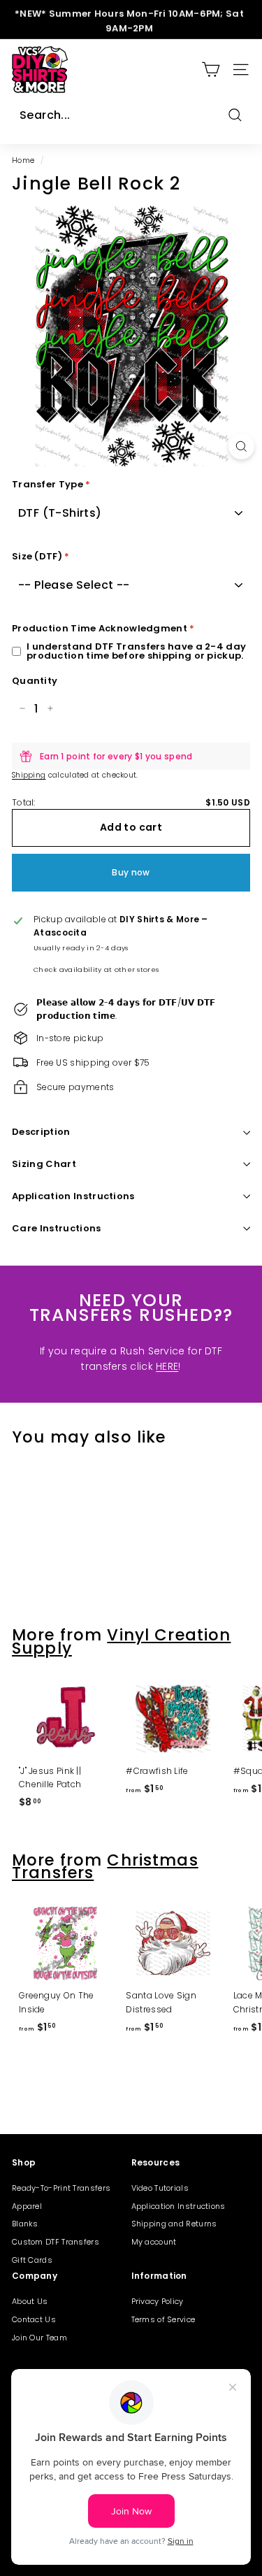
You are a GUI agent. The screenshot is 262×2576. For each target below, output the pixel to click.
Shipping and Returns (174, 2224)
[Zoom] (241, 446)
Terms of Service (163, 2319)
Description (41, 1132)
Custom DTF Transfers (56, 2242)
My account (154, 2242)
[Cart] (211, 70)
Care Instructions (57, 1228)
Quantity (35, 681)
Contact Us (34, 2319)
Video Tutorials (160, 2188)
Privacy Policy (158, 2301)
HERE (167, 1366)
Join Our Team (39, 2338)
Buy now (131, 872)
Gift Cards (32, 2260)
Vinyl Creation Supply (121, 1641)
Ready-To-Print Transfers (61, 2188)
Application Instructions (73, 1196)
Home (23, 160)
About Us (30, 2301)
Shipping (29, 775)
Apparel (27, 2206)
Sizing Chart (44, 1164)
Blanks (25, 2224)
